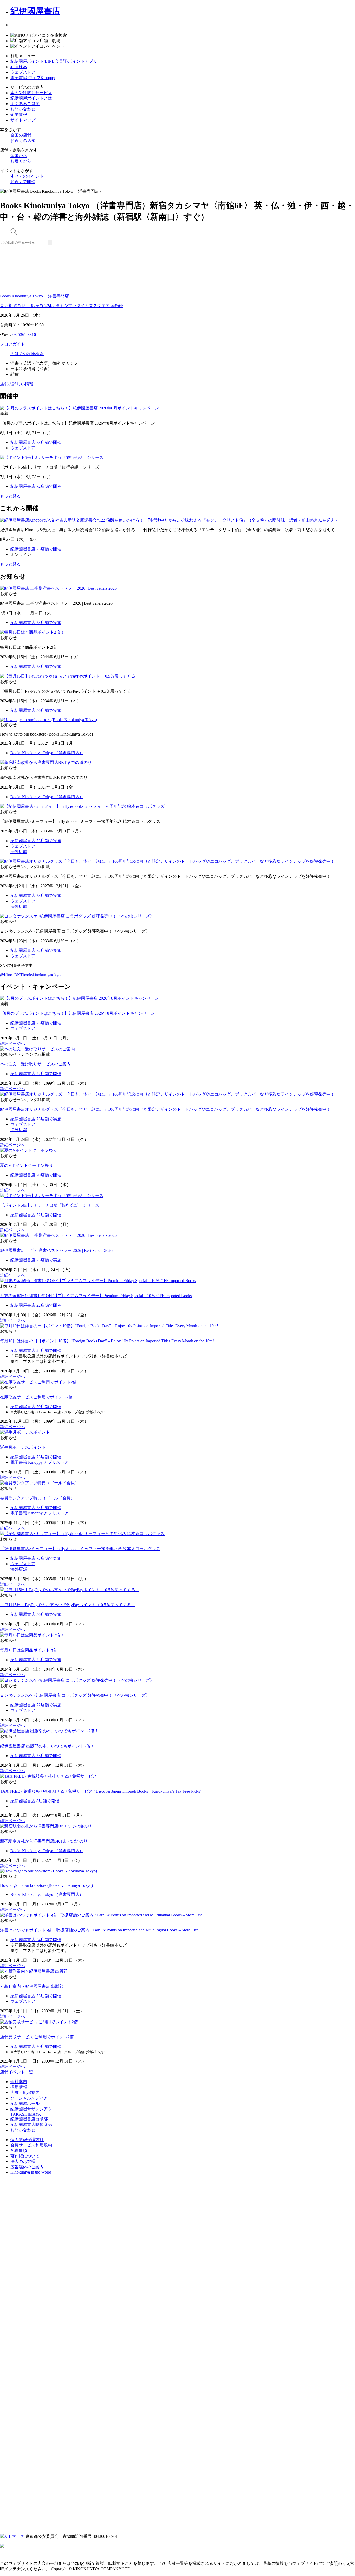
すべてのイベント (27, 176)
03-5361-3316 (24, 334)
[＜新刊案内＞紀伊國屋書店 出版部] (34, 1971)
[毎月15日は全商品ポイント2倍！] (32, 1635)
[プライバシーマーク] (177, 2356)
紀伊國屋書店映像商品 (31, 2125)
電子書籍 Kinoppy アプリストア (40, 1462)
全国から (19, 156)
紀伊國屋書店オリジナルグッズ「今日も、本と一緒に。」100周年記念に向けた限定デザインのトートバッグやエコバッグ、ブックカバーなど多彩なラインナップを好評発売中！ (165, 1109)
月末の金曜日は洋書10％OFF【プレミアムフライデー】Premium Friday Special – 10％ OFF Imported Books (96, 1296)
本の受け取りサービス (31, 93)
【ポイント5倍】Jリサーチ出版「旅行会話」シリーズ (50, 1205)
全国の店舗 (21, 135)
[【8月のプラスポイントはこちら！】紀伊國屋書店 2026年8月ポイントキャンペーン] (80, 998)
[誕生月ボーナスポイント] (25, 1432)
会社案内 (19, 2082)
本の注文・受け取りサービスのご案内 (35, 1064)
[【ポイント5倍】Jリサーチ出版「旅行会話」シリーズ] (52, 1196)
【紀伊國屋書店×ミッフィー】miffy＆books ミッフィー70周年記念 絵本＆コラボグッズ (80, 1549)
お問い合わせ (23, 109)
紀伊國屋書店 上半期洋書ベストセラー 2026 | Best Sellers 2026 (56, 1250)
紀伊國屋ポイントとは (31, 98)
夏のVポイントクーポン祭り (27, 1165)
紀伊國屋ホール (25, 2103)
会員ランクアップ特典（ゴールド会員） (37, 1498)
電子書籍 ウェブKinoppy (33, 78)
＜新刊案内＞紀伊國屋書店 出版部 (32, 1986)
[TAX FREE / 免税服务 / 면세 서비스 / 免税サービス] (48, 1776)
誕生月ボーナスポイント (23, 1447)
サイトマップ (23, 120)
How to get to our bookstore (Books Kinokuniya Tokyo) (46, 1885)
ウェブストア (23, 72)
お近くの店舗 (23, 141)
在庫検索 (19, 67)
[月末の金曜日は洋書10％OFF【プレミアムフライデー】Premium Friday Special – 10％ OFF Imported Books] (98, 1281)
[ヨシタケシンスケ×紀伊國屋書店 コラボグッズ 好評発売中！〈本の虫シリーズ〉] (77, 1680)
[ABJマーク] (12, 2536)
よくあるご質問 (25, 104)
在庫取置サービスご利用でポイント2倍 (36, 1397)
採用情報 (19, 2087)
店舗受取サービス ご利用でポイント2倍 (37, 2037)
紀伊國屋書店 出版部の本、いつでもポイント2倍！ (47, 1746)
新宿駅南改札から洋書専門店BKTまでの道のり (44, 1841)
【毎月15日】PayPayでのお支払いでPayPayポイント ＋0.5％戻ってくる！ (68, 1605)
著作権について (25, 2156)
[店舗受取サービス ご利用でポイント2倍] (39, 2022)
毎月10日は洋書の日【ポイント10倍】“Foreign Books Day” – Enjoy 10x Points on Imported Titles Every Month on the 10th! (107, 1341)
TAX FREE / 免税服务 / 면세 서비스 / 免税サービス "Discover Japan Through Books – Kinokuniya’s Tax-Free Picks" (101, 1791)
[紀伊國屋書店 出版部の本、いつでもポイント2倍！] (49, 1731)
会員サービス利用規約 (31, 2145)
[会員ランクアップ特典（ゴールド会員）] (40, 1483)
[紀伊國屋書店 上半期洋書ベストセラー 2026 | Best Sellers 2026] (58, 1235)
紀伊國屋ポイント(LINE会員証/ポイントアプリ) (54, 61)
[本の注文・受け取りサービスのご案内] (37, 1049)
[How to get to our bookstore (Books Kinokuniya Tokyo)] (48, 1871)
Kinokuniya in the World (31, 2172)
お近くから (21, 161)
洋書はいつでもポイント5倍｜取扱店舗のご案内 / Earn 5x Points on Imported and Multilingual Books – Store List (99, 1930)
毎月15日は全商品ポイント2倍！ (30, 1650)
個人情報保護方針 (27, 2140)
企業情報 (19, 115)
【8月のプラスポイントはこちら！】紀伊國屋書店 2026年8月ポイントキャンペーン (77, 1013)
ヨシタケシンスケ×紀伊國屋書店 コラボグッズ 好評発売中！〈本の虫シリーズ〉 (75, 1695)
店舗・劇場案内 (25, 2093)
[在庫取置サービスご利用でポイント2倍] (38, 1382)
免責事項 (19, 2151)
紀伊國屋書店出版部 (29, 2119)
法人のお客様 (23, 2161)
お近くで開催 (23, 182)
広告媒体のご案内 (27, 2167)
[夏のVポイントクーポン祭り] (29, 1150)
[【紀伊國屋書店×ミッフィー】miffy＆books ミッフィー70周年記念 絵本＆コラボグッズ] (82, 1534)
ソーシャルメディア (29, 2098)
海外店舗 (19, 852)
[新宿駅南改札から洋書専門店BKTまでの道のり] (46, 1826)
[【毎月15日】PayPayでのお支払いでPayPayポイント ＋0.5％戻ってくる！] (70, 1590)
